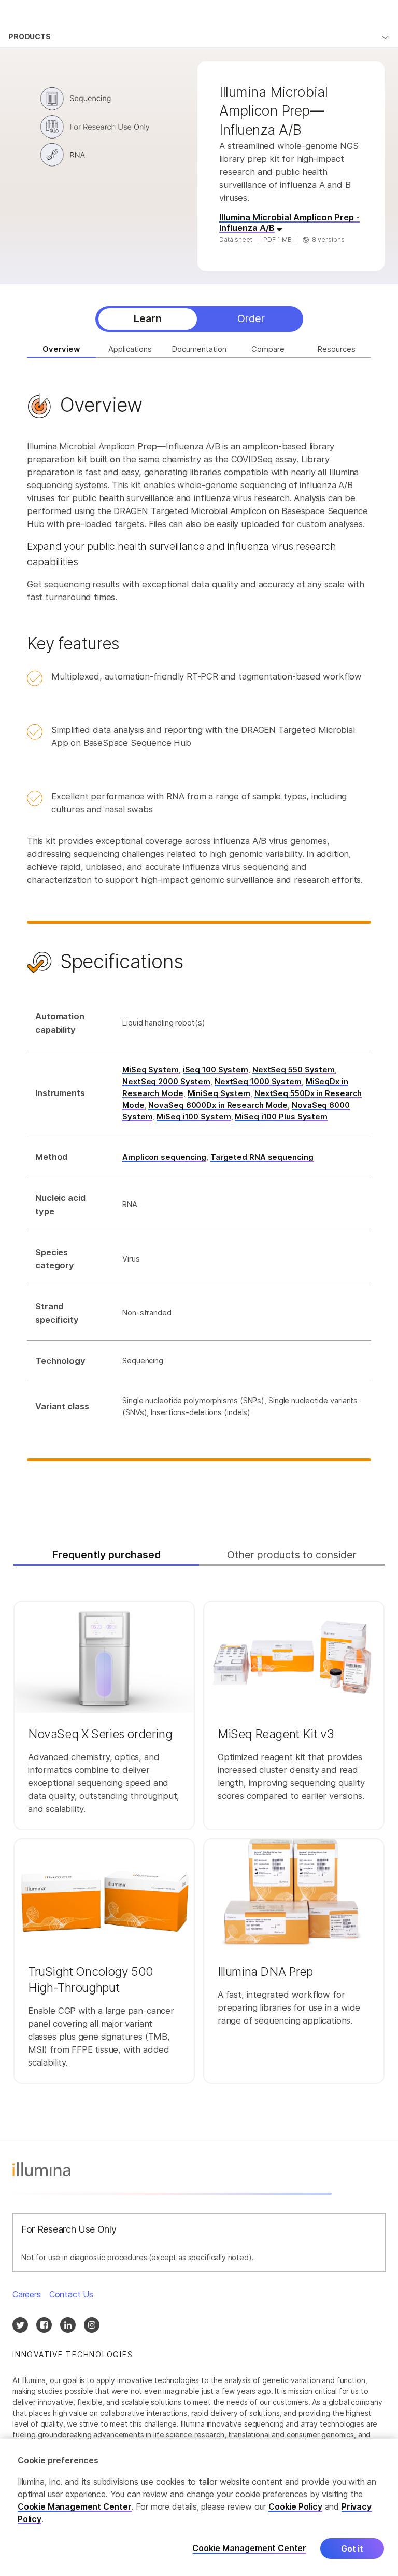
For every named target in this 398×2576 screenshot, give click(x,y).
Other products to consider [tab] (292, 1555)
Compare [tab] (268, 349)
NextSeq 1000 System (258, 1082)
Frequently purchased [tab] (106, 1555)
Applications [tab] (130, 349)
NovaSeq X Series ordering (100, 1734)
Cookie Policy (295, 2506)
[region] (199, 2507)
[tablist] (199, 319)
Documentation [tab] (199, 349)
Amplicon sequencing (164, 1157)
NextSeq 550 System (294, 1070)
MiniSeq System (219, 1093)
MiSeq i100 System (194, 1117)
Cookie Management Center (75, 2506)
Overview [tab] (61, 349)
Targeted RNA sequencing (262, 1157)
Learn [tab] (148, 318)
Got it (352, 2549)
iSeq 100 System (216, 1070)
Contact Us (71, 2294)
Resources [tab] (337, 349)
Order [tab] (251, 318)
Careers (27, 2294)
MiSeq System (151, 1070)
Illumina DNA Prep (265, 1972)
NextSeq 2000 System (166, 1082)
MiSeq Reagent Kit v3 (276, 1734)
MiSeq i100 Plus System (281, 1117)
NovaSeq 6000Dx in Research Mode (218, 1105)
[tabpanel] (199, 942)
